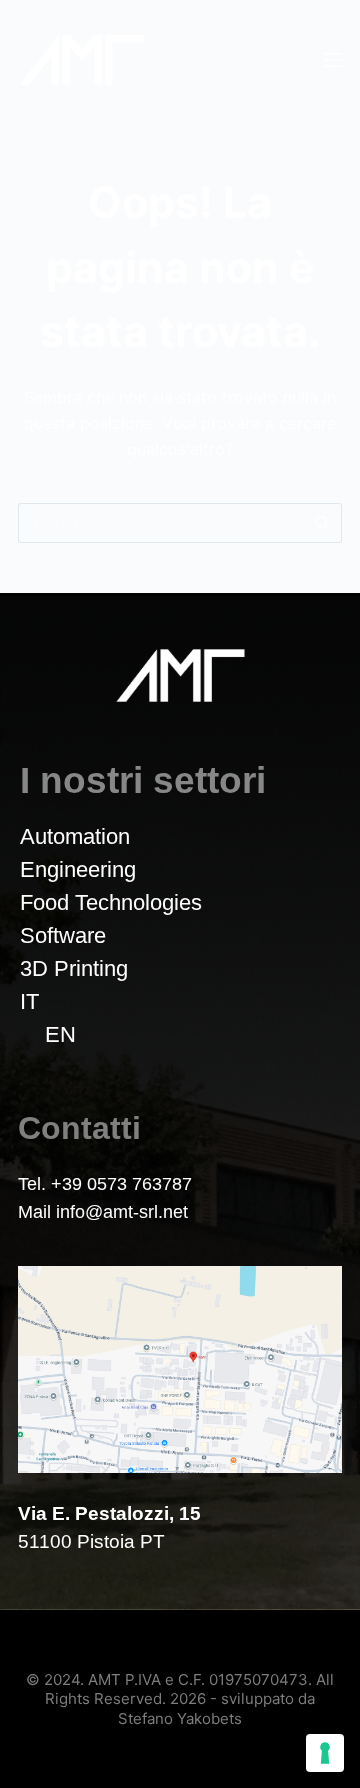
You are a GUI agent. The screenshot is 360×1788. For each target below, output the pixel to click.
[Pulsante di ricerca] (322, 523)
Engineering (78, 869)
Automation (75, 836)
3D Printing (74, 968)
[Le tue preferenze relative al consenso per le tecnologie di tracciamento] (325, 1753)
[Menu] (333, 60)
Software (63, 935)
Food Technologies (111, 902)
